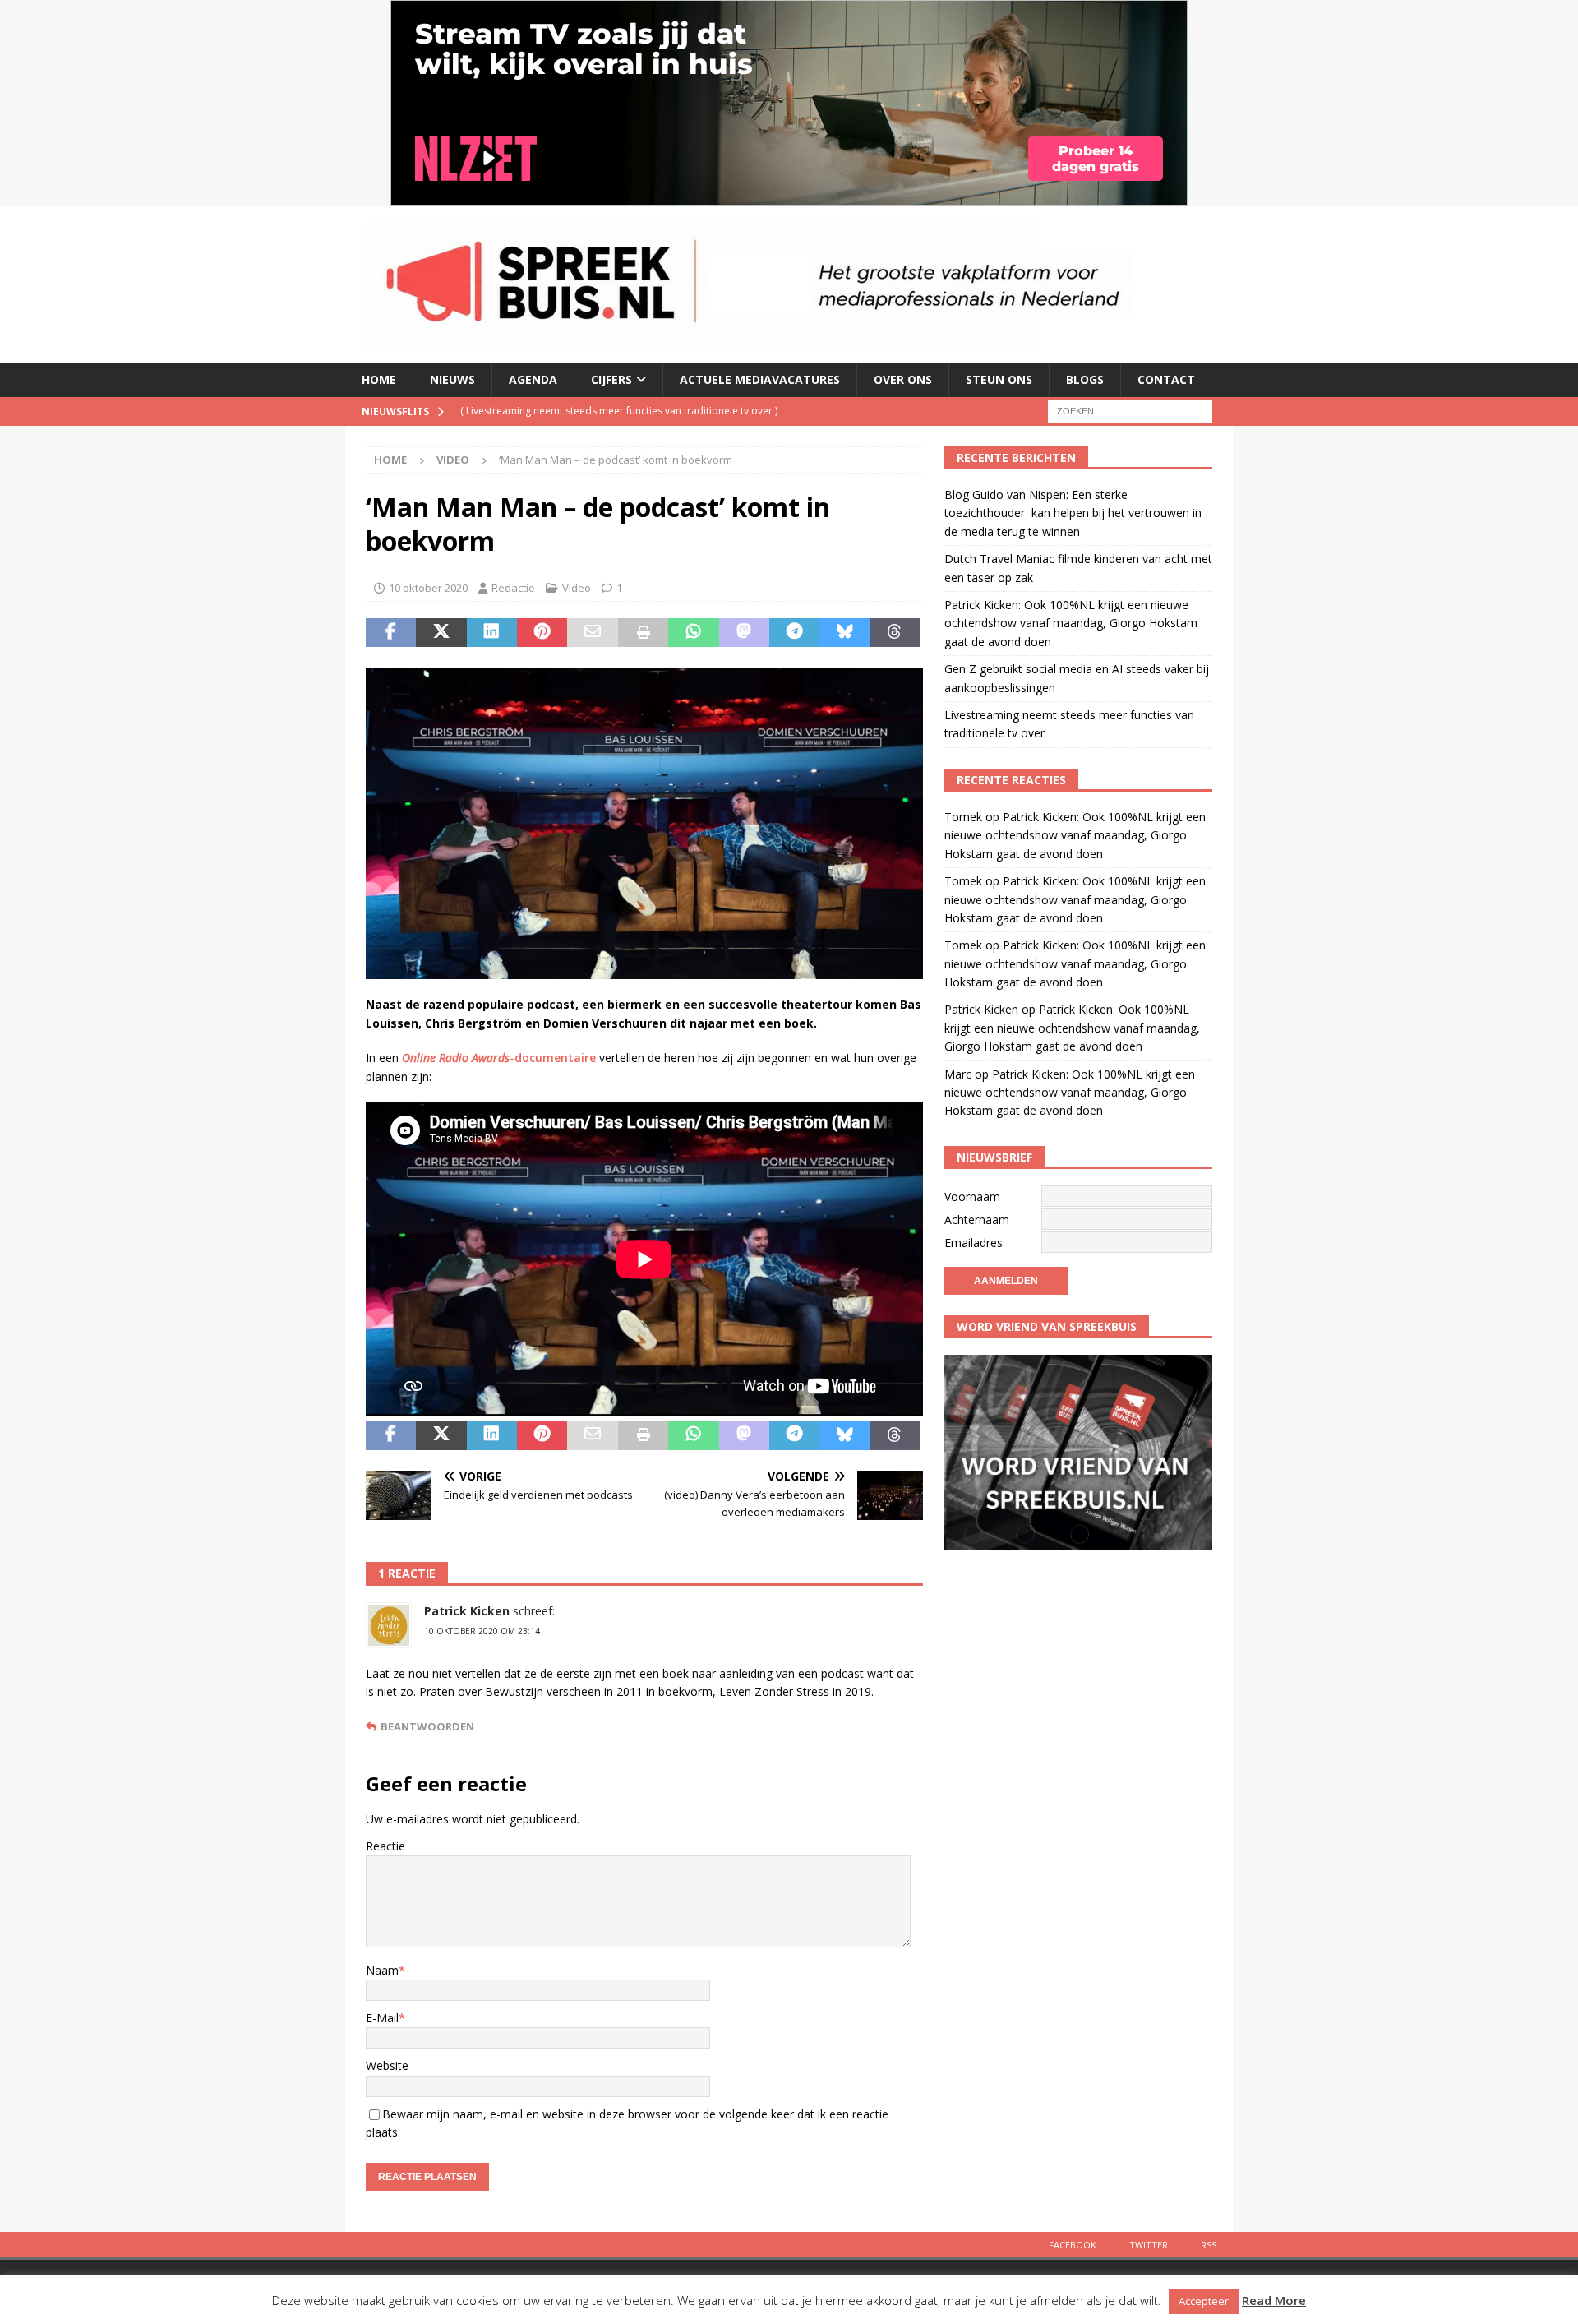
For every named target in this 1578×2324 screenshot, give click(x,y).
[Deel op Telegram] (794, 633)
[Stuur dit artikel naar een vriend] (592, 633)
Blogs (1085, 379)
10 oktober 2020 (428, 588)
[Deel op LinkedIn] (492, 633)
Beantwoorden (427, 1727)
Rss (1209, 2245)
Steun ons (999, 379)
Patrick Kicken (467, 1611)
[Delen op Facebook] (391, 633)
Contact (1166, 379)
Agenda (533, 379)
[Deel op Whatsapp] (693, 633)
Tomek (963, 817)
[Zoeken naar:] (1130, 410)
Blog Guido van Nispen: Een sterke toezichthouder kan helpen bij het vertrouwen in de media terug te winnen (1073, 513)
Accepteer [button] (1204, 2301)
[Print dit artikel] (643, 633)
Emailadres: (975, 1243)
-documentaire (499, 1058)
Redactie (513, 588)
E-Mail (382, 2018)
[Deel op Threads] (895, 633)
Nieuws (452, 379)
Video (577, 588)
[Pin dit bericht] (542, 633)
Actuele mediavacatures (760, 379)
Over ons (903, 379)
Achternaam (977, 1220)
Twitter (1149, 2245)
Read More (1274, 2300)
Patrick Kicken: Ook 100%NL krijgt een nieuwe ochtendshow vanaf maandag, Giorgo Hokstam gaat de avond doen (1071, 623)
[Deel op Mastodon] (744, 633)
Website (387, 2065)
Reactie (385, 1846)
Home (379, 379)
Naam (382, 1970)
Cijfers (611, 379)
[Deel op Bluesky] (844, 633)
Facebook (1073, 2245)
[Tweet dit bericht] (441, 633)
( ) (680, 425)
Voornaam (972, 1197)
